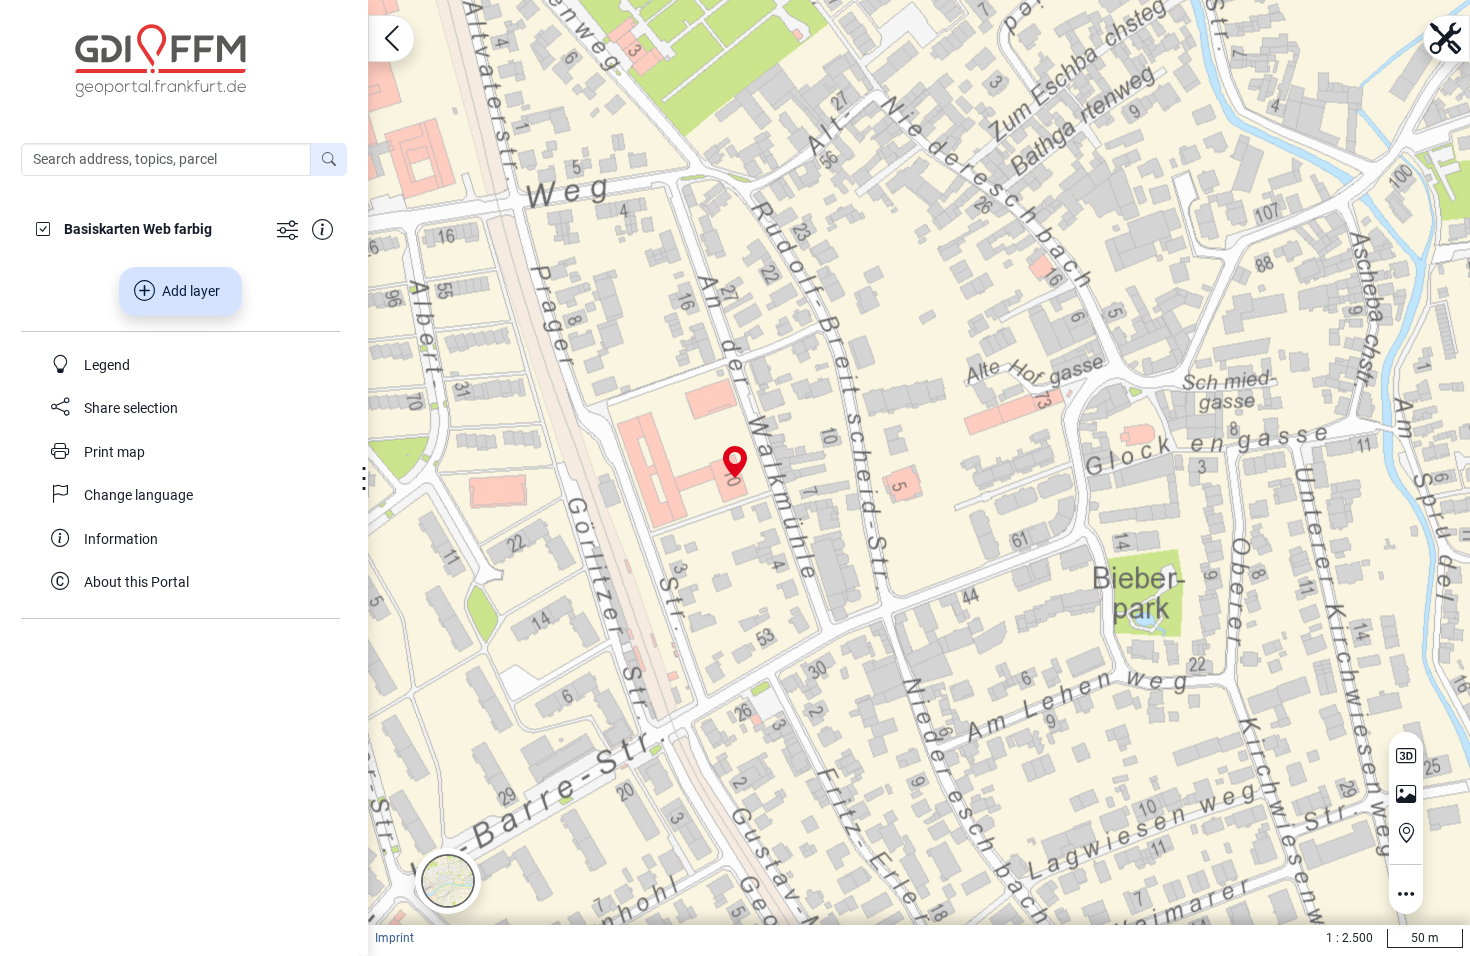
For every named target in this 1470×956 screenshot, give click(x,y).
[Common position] (1406, 833)
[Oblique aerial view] (1406, 795)
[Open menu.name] (391, 38)
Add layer (191, 291)
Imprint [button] (394, 938)
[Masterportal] (194, 61)
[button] (448, 881)
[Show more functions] (287, 228)
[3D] (1406, 756)
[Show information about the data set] (322, 228)
